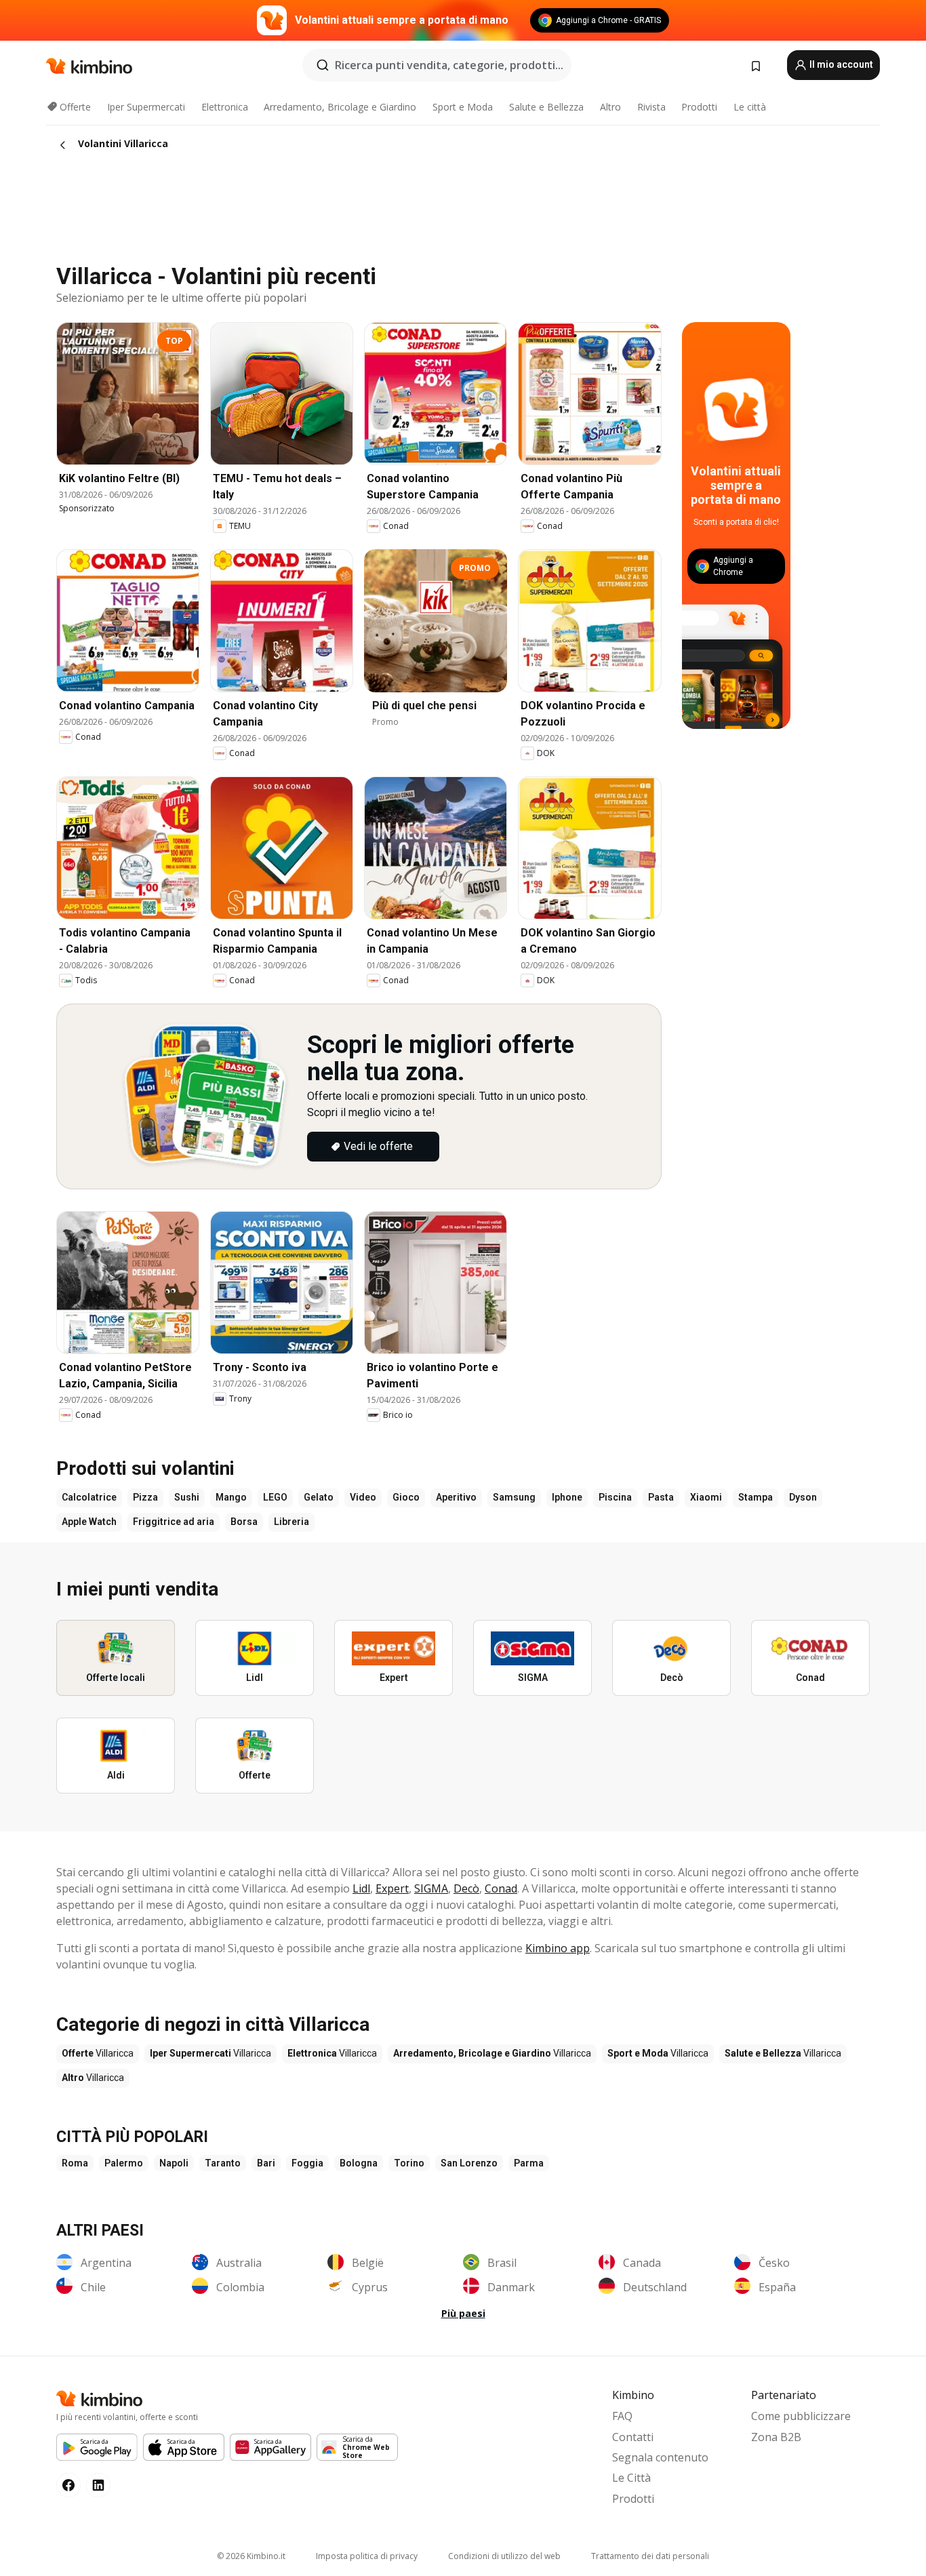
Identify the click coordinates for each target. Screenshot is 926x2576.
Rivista (651, 107)
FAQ (622, 2416)
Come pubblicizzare (801, 2416)
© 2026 (251, 2556)
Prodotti (699, 107)
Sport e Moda (463, 107)
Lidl (361, 1888)
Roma (75, 2163)
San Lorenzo (469, 2163)
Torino (409, 2163)
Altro (610, 107)
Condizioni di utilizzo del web (504, 2556)
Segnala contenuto (660, 2457)
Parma (529, 2163)
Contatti (633, 2437)
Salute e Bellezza (546, 107)
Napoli (174, 2163)
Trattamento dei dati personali (650, 2556)
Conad (501, 1888)
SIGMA (431, 1888)
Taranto (223, 2163)
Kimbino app (558, 1948)
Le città (750, 107)
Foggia (307, 2163)
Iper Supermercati (146, 107)
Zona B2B (776, 2437)
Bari (266, 2163)
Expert (392, 1888)
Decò (466, 1888)
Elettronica (225, 107)
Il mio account (840, 64)
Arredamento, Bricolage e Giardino (340, 107)
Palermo (124, 2163)
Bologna (359, 2163)
